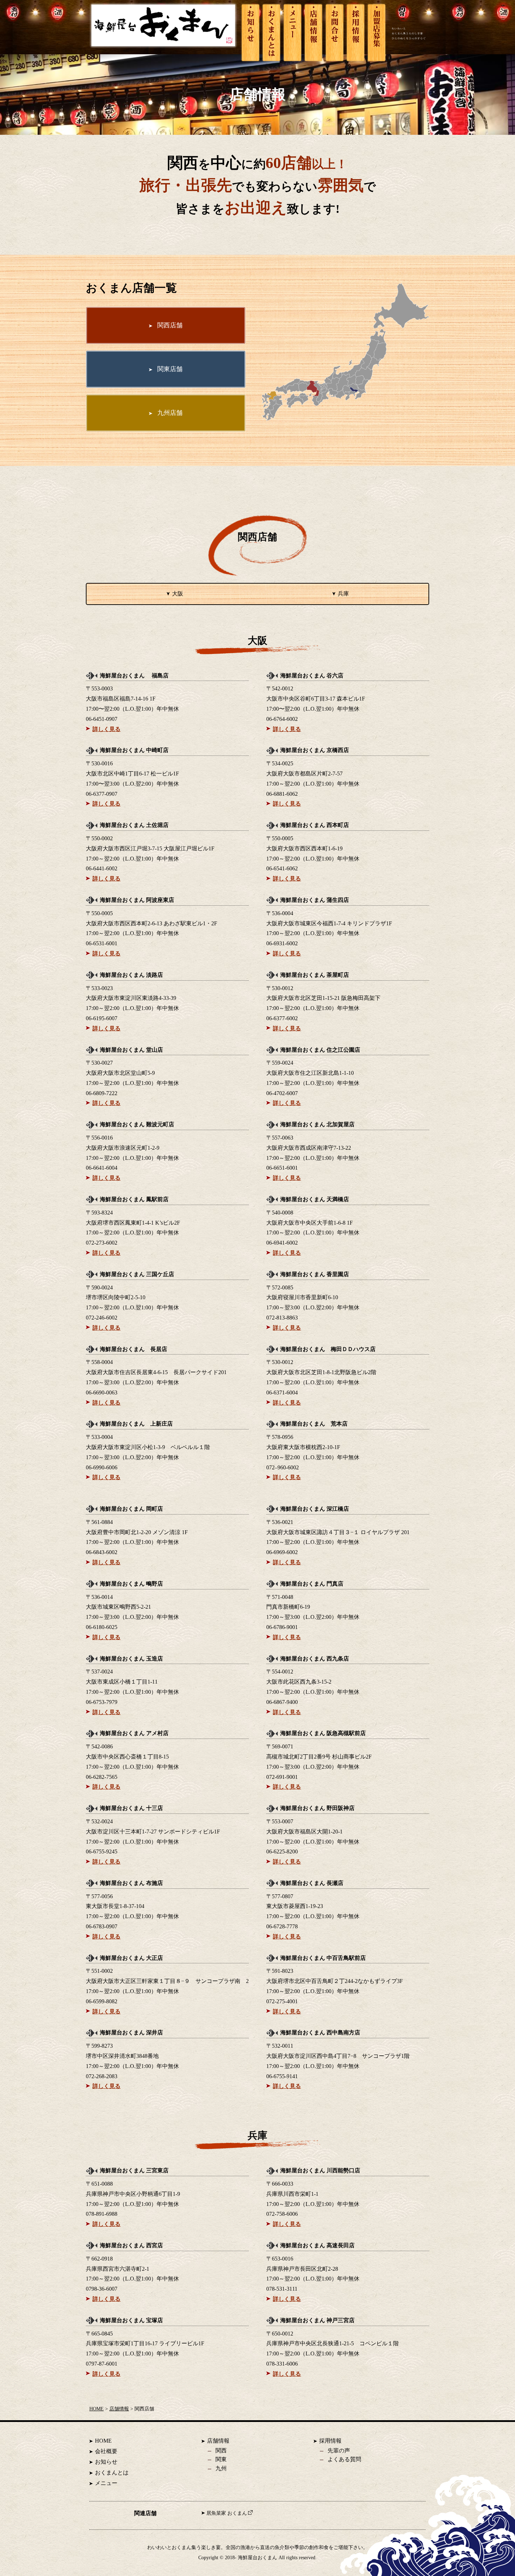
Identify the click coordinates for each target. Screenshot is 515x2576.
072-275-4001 (282, 2001)
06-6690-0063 (102, 1393)
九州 (221, 2468)
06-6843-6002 (102, 1552)
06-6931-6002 (282, 943)
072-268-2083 (102, 2076)
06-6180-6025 (102, 1627)
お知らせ (106, 2462)
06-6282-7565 (102, 1777)
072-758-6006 (282, 2214)
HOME (97, 2409)
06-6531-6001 (102, 943)
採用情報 (330, 2441)
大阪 (178, 594)
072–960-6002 (283, 1467)
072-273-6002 (102, 1243)
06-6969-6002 (282, 1552)
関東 (221, 2459)
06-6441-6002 (102, 868)
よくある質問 (344, 2459)
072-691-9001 (282, 1777)
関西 (221, 2450)
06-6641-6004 (102, 1168)
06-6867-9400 (282, 1702)
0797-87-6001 (102, 2364)
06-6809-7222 (102, 1093)
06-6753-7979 (102, 1702)
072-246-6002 (102, 1318)
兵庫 (343, 594)
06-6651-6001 (282, 1168)
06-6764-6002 (282, 719)
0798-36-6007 (102, 2289)
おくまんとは (112, 2473)
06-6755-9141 (282, 2076)
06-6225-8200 (282, 1851)
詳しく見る (107, 729)
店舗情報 (119, 2409)
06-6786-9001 (282, 1627)
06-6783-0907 (102, 1926)
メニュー (106, 2483)
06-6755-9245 (102, 1851)
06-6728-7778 (282, 1926)
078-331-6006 (282, 2364)
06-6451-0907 (102, 719)
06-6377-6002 (282, 1018)
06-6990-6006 (102, 1467)
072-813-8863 (282, 1318)
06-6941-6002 (282, 1243)
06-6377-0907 (102, 794)
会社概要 (106, 2451)
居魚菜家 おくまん (227, 2513)
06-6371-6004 (282, 1393)
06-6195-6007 (102, 1018)
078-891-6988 (102, 2214)
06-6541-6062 (282, 868)
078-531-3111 (282, 2289)
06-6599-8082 (102, 2001)
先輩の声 (339, 2450)
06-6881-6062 (282, 794)
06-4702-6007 (282, 1093)
